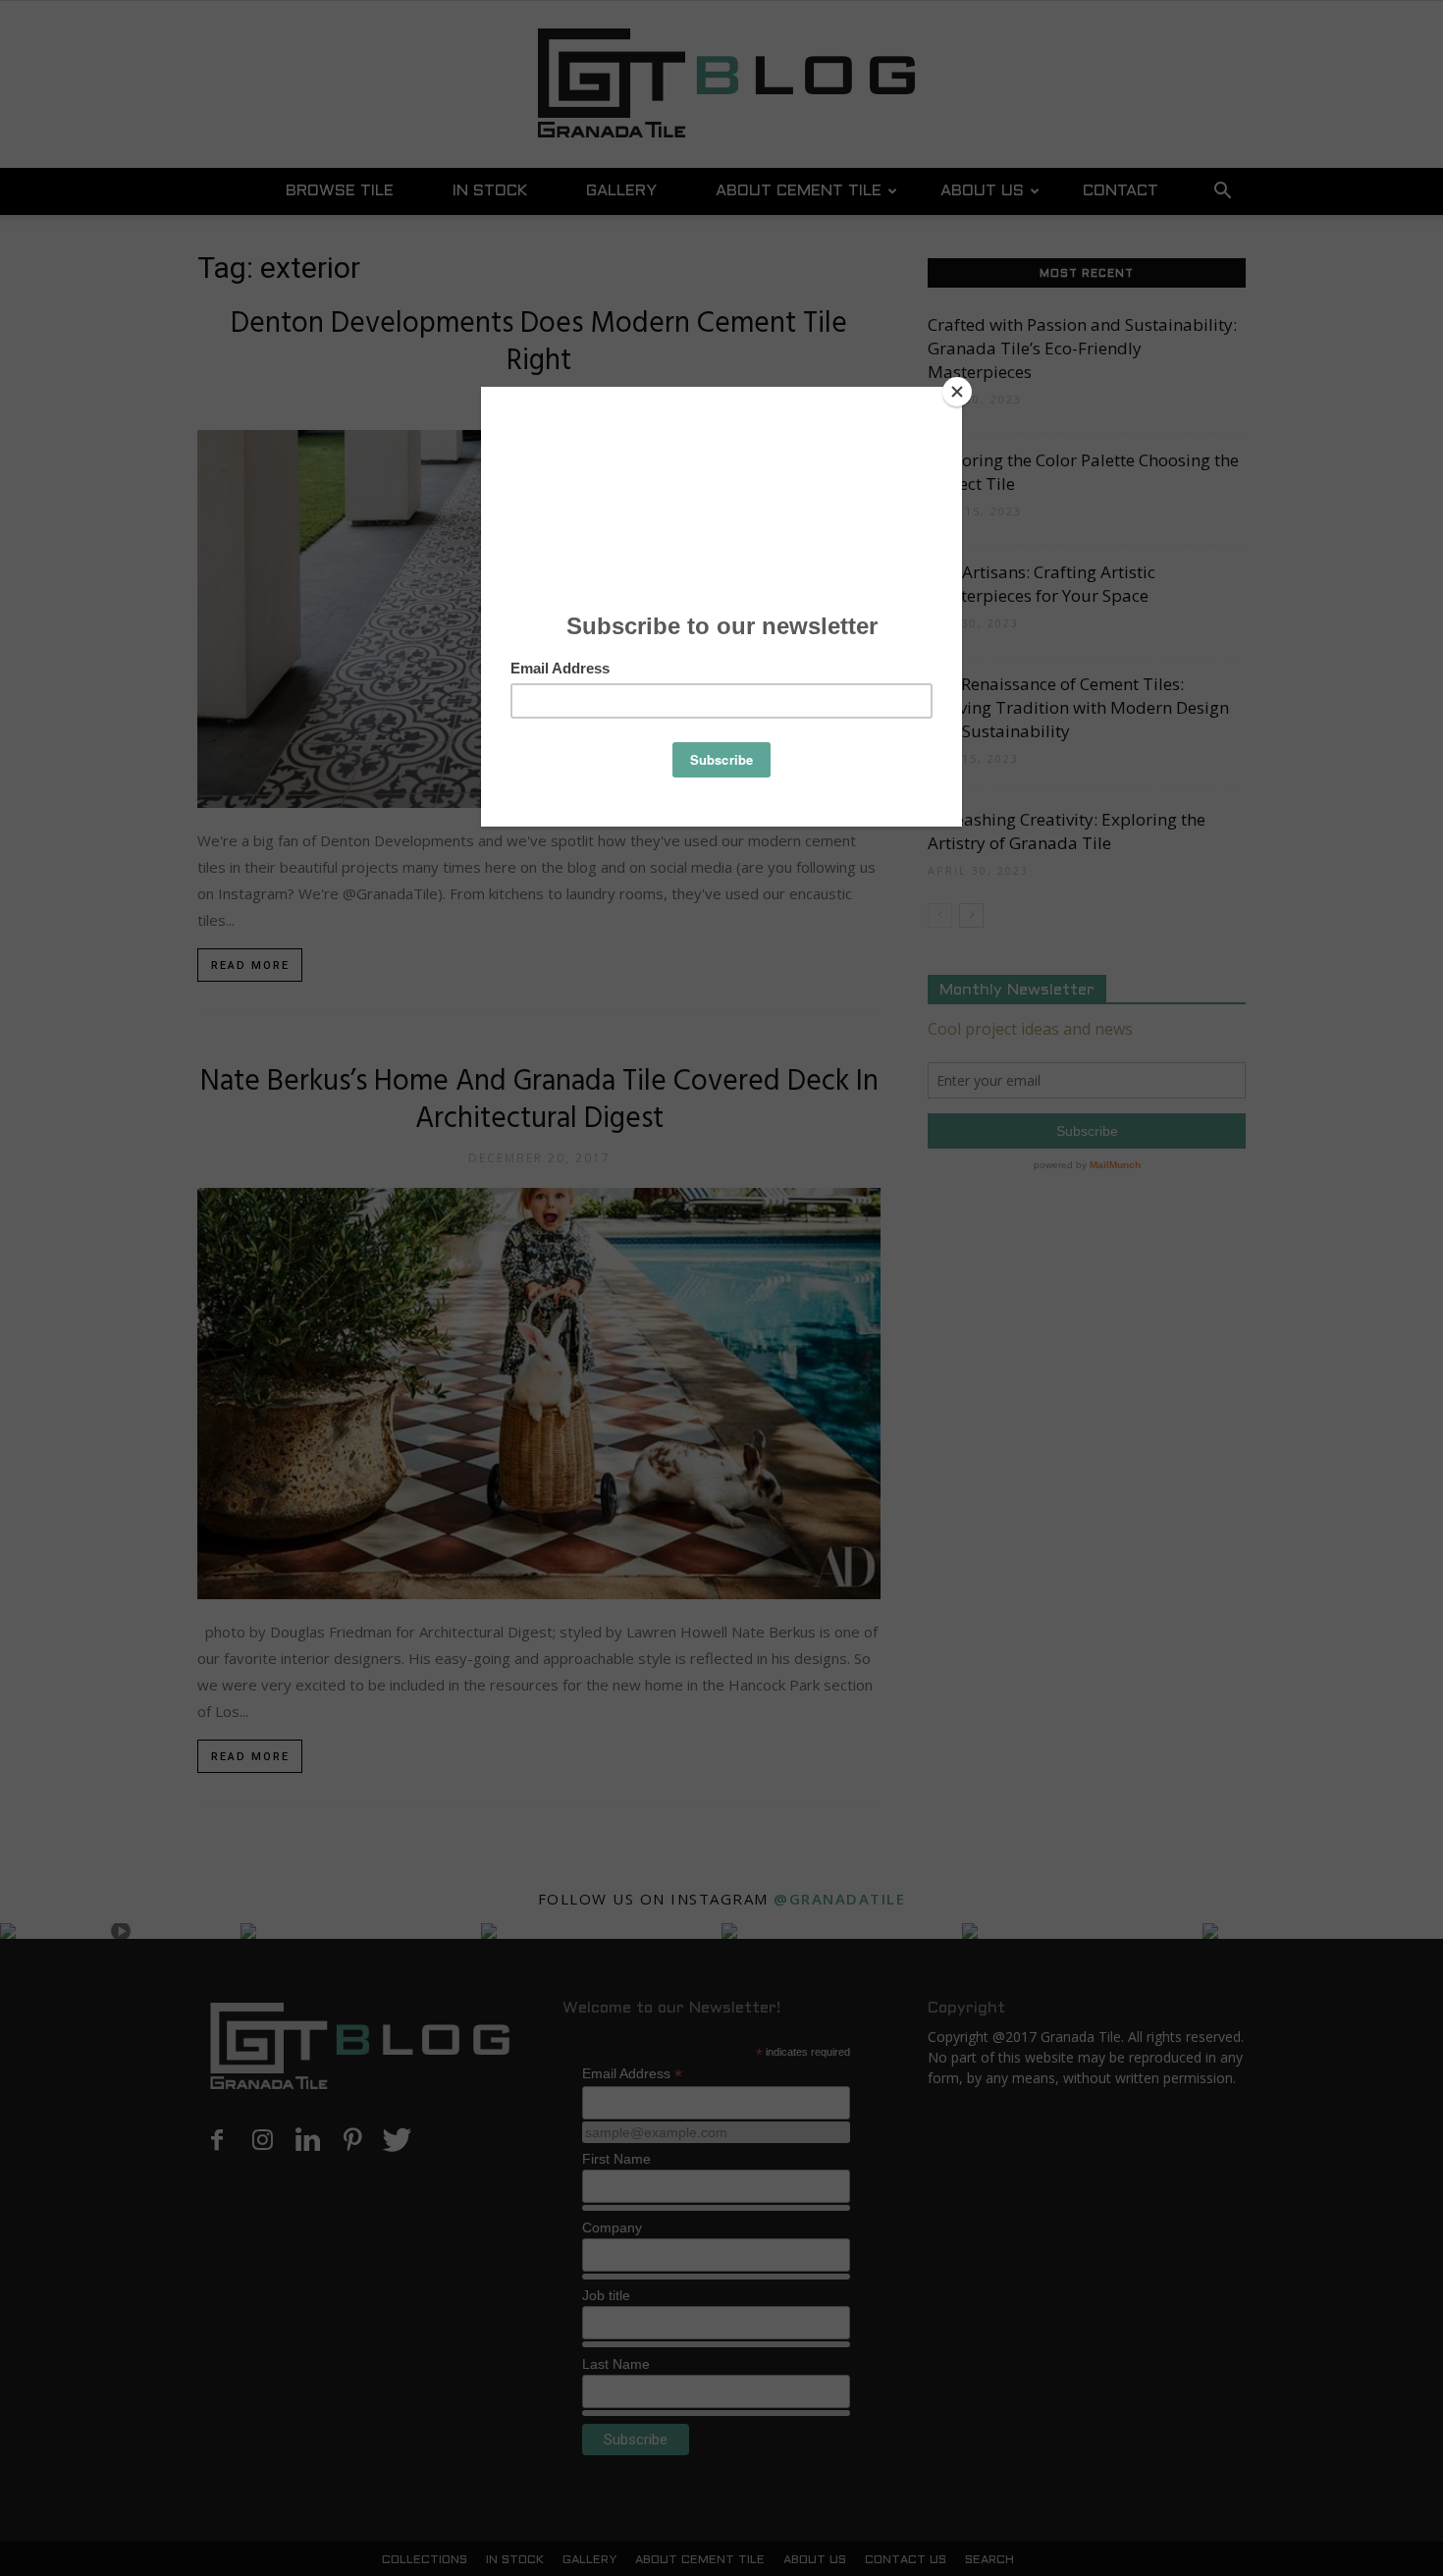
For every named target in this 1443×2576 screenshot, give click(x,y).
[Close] (957, 392)
